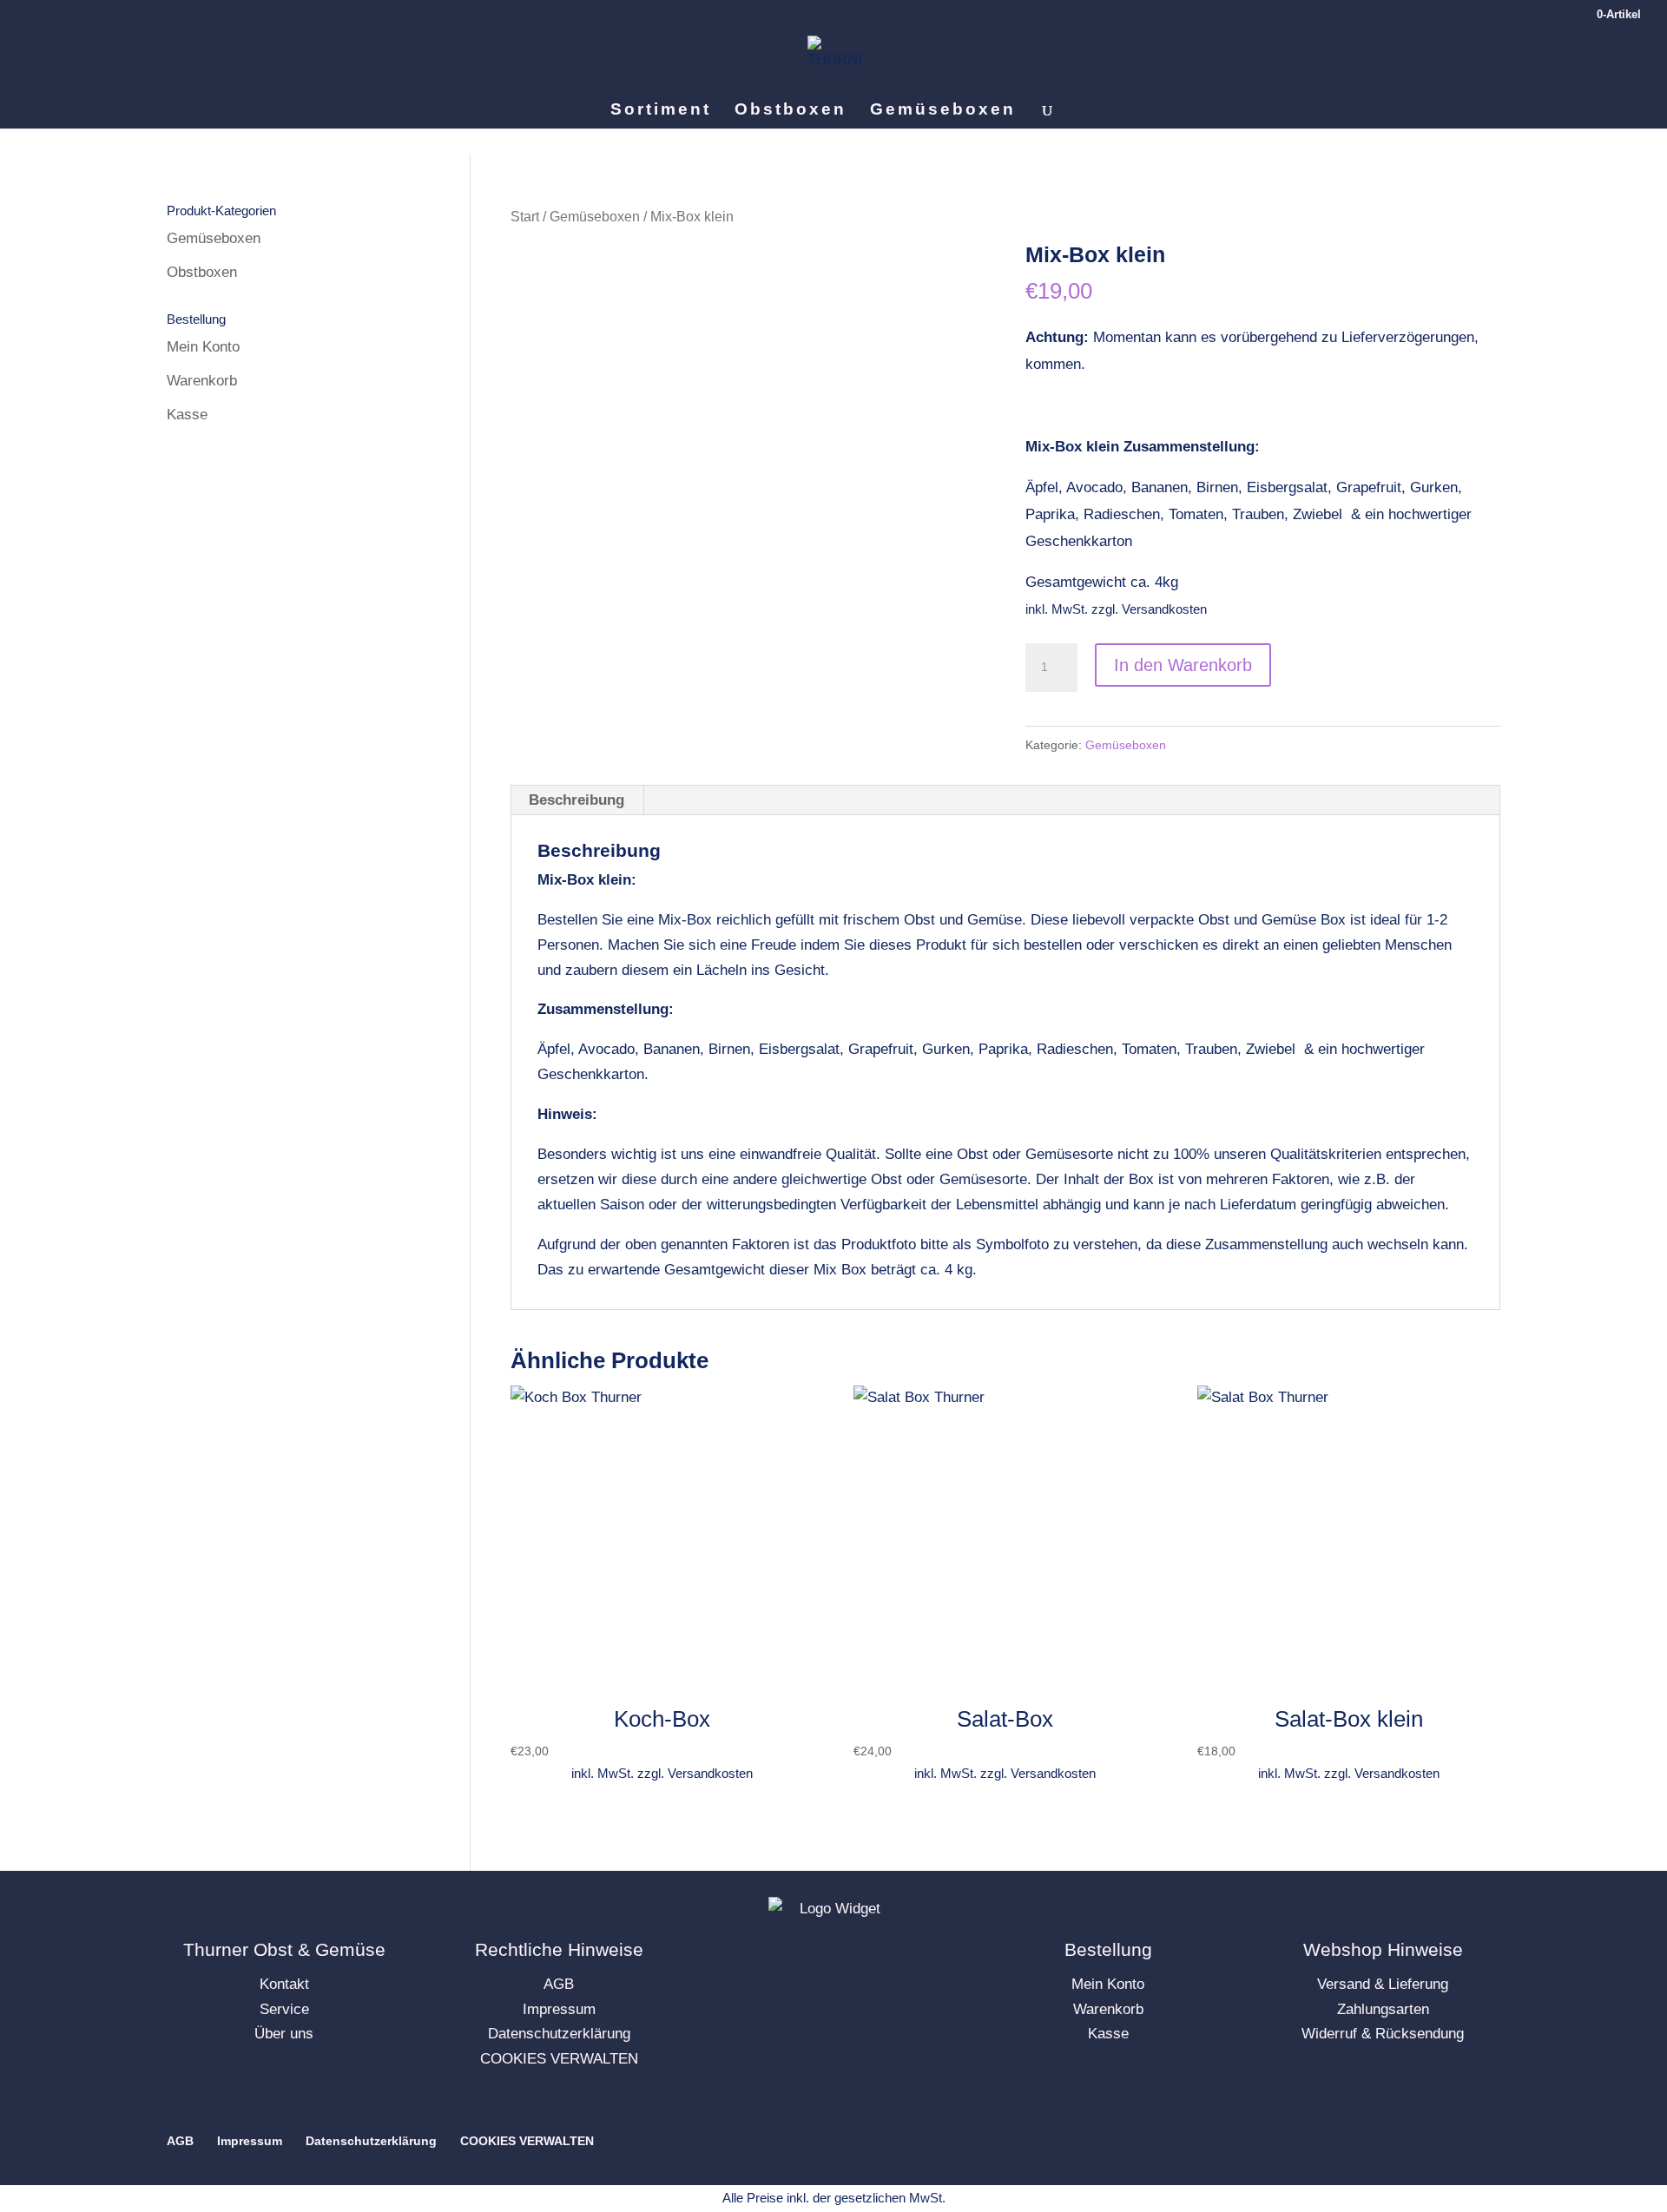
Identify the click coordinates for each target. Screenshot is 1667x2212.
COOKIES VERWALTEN (559, 2059)
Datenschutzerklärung (559, 2034)
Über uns (284, 2034)
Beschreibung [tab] (577, 800)
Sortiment (661, 111)
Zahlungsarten (1383, 2009)
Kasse (187, 415)
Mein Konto (203, 347)
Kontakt (284, 1984)
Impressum (559, 2009)
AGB (559, 1984)
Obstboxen (791, 111)
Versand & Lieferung (1383, 1984)
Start (525, 217)
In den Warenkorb (1183, 665)
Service (284, 2009)
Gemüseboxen (943, 111)
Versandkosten (1164, 609)
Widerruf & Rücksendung (1383, 2034)
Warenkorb (202, 381)
